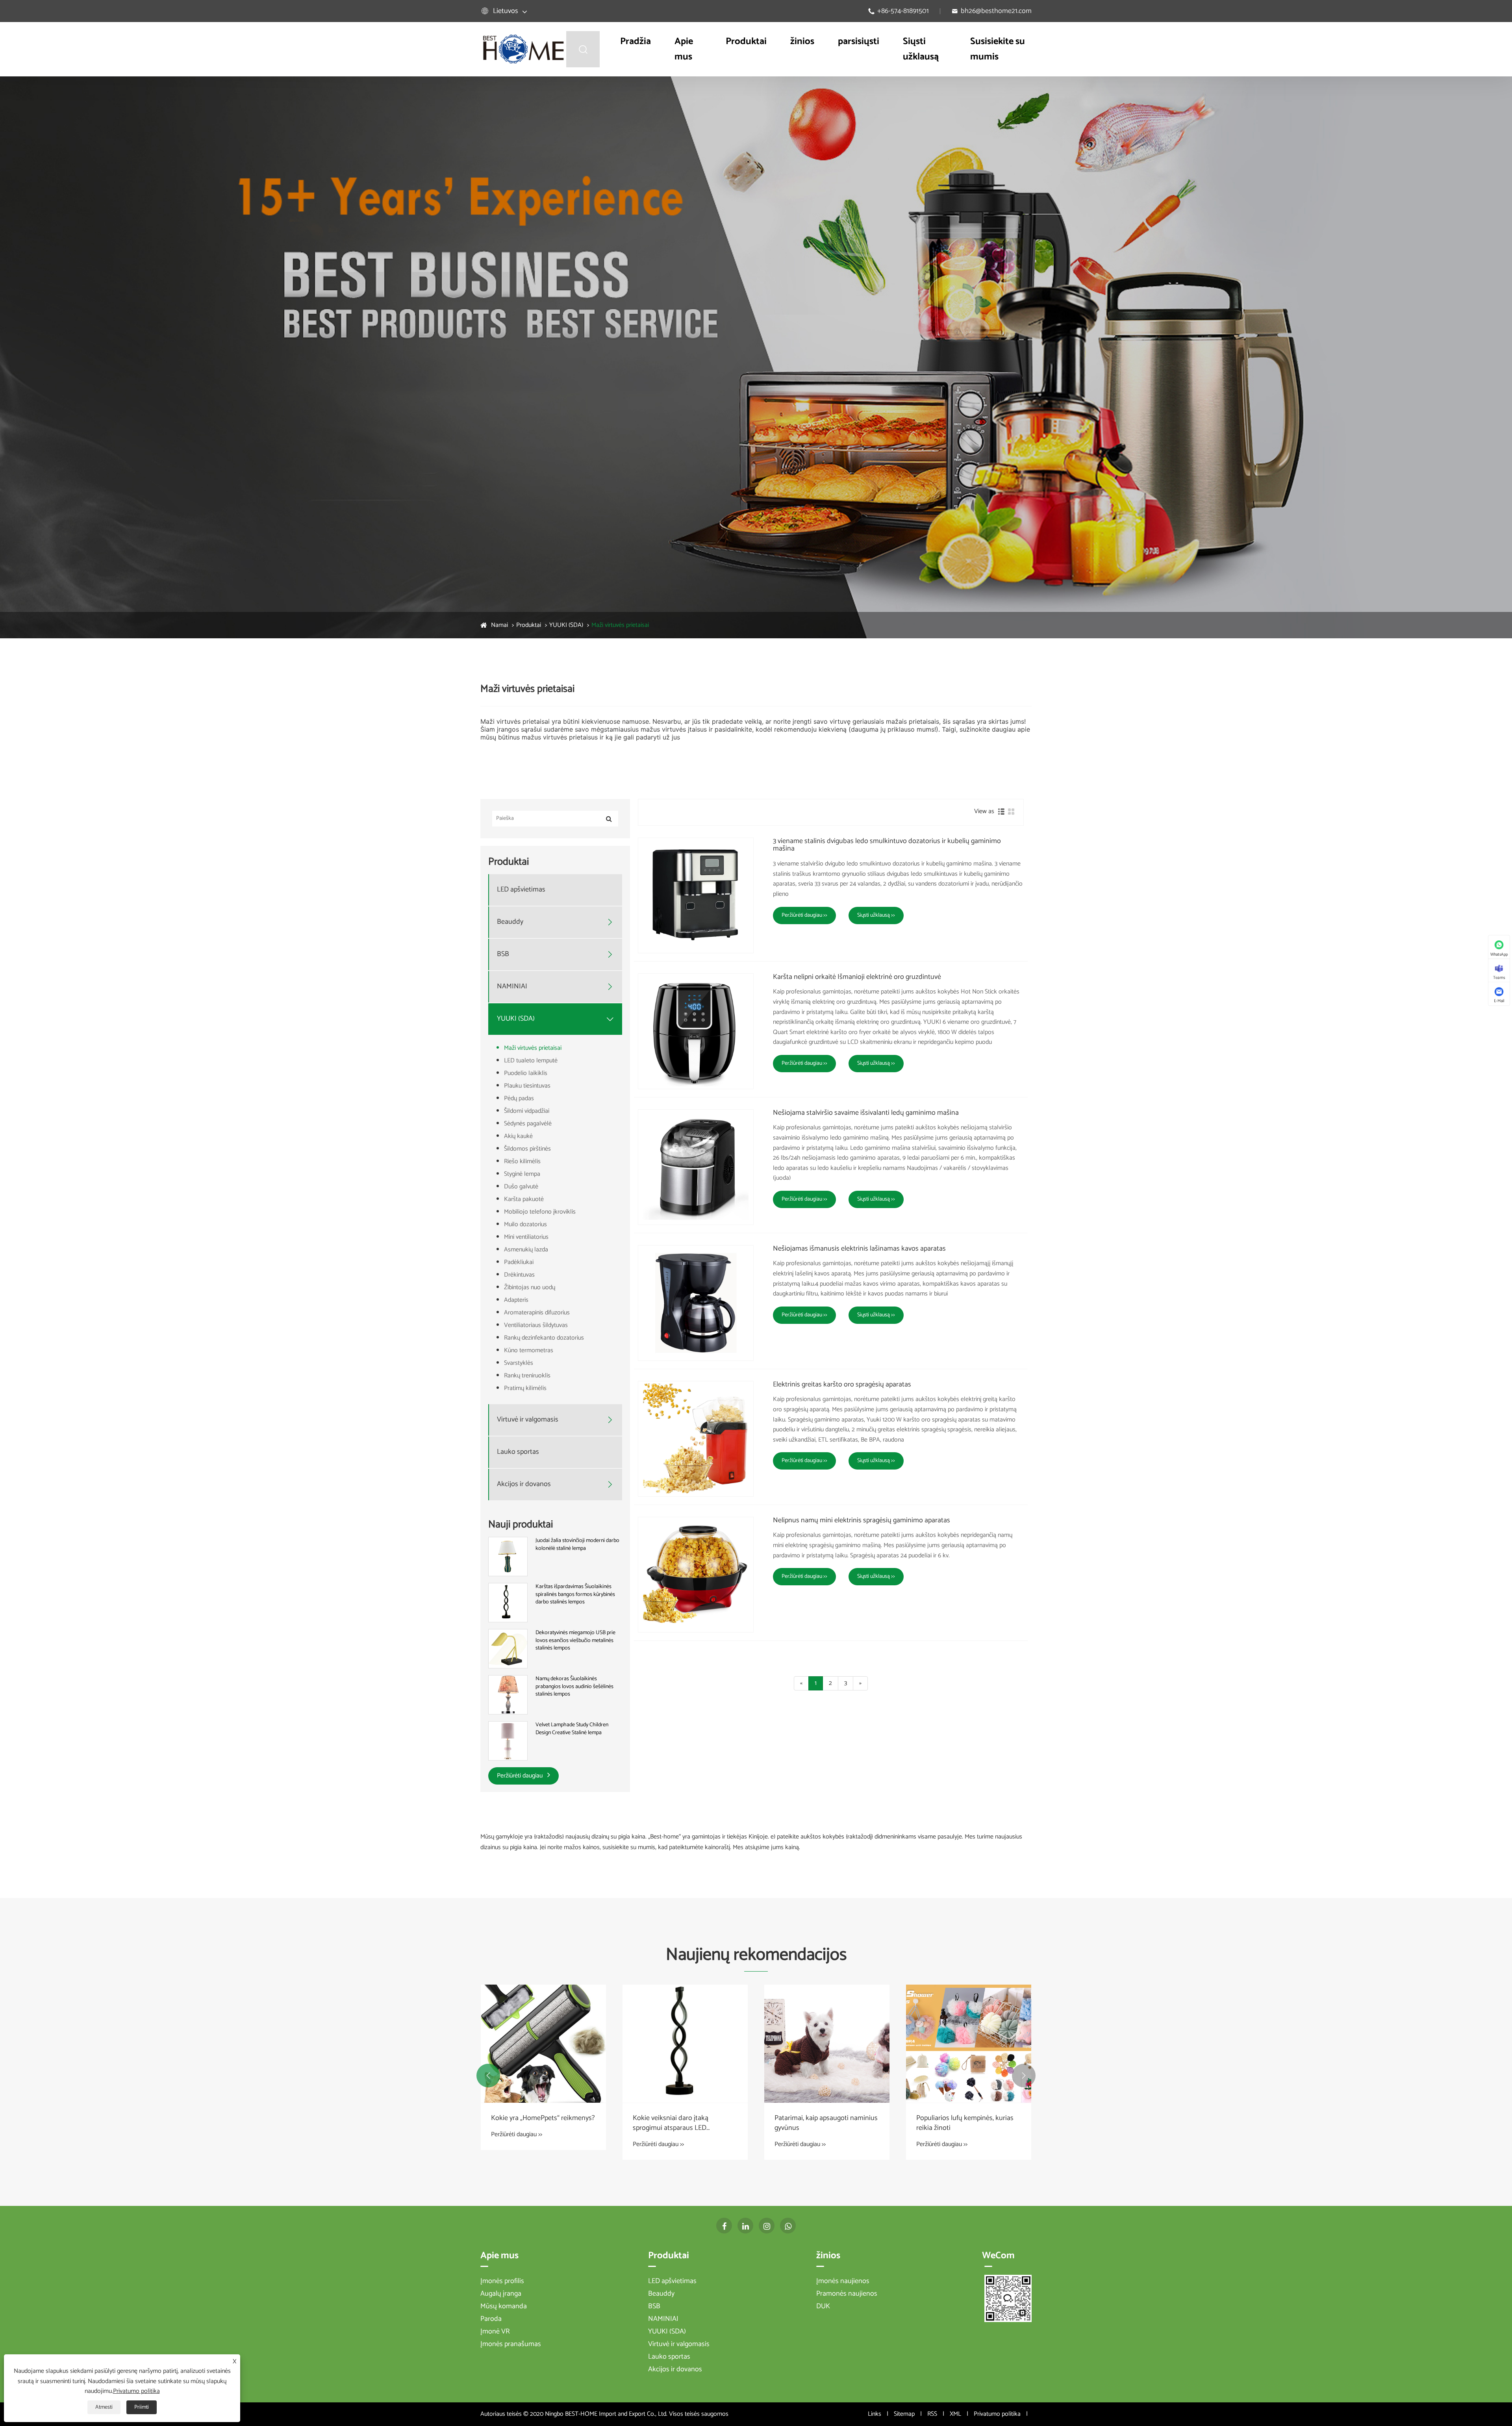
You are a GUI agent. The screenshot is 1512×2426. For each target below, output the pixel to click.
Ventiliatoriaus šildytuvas (536, 1325)
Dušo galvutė (521, 1187)
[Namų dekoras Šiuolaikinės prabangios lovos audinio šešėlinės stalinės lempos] (508, 1695)
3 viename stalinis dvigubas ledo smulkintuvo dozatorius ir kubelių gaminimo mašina (887, 845)
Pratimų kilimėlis (525, 1388)
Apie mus (684, 49)
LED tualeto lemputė (531, 1061)
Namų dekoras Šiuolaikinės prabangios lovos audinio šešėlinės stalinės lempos (574, 1687)
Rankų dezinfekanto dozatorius (544, 1338)
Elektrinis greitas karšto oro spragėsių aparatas (842, 1385)
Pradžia (636, 42)
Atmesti (104, 2407)
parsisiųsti (859, 42)
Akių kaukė (518, 1136)
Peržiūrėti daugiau (521, 1776)
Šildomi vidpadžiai (527, 1111)
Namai (499, 625)
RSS (932, 2414)
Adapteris (516, 1300)
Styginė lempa (522, 1174)
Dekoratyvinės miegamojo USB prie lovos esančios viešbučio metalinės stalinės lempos (575, 1641)
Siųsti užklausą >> (876, 915)
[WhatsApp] (788, 2226)
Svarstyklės (519, 1363)
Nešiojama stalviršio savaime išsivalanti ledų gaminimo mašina (866, 1113)
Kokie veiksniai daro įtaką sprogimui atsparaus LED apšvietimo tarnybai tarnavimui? (964, 2123)
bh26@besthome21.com (996, 11)
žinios (802, 42)
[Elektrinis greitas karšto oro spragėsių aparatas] (696, 1439)
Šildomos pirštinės (527, 1149)
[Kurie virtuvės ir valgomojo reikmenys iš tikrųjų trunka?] (685, 2044)
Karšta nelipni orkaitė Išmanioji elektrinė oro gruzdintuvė (857, 977)
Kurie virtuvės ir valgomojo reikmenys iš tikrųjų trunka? (674, 2123)
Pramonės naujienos (847, 2294)
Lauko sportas (518, 1452)
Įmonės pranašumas (511, 2344)
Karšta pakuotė (524, 1199)
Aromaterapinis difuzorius (537, 1313)
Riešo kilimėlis (522, 1161)
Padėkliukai (519, 1262)
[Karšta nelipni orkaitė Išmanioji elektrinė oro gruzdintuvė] (696, 1031)
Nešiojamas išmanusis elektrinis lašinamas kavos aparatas (859, 1249)
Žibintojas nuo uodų (530, 1287)
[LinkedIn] (745, 2226)
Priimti (142, 2407)
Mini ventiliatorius (526, 1237)
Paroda (491, 2319)
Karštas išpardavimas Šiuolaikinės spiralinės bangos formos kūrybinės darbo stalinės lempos (575, 1595)
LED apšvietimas (521, 890)
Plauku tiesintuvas (527, 1086)
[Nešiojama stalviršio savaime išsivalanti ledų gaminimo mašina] (696, 1167)
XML (955, 2414)
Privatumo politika (997, 2414)
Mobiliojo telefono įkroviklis (540, 1212)
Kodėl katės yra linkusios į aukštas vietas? (542, 2123)
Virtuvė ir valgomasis (528, 1420)
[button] (488, 2076)
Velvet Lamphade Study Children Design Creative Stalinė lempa (572, 1729)
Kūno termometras (529, 1350)
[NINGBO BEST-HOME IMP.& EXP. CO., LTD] (523, 49)
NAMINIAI (512, 987)
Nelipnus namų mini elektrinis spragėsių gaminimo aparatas (862, 1521)
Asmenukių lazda (526, 1250)
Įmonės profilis (502, 2281)
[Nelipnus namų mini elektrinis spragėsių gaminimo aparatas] (696, 1575)
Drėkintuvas (519, 1275)
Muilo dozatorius (525, 1224)
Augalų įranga (501, 2294)
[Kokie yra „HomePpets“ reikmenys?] (827, 2044)
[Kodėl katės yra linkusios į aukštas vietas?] (543, 2044)
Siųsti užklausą (921, 49)
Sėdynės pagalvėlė (528, 1124)
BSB (503, 954)
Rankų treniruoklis (527, 1376)
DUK (823, 2306)
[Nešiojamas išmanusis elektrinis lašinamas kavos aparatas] (696, 1303)
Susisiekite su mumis (998, 49)
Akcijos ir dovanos (524, 1484)
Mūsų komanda (504, 2306)
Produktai (746, 42)
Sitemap (904, 2414)
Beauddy (510, 922)
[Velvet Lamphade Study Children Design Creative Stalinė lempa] (508, 1741)
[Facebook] (724, 2226)
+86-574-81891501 (903, 11)
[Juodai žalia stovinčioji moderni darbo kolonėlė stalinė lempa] (508, 1556)
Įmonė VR (495, 2331)
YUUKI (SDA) (566, 625)
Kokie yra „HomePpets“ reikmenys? (826, 2118)
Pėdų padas (519, 1098)
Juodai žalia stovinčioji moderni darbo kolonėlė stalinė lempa (577, 1545)
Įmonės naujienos (843, 2281)
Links (875, 2414)
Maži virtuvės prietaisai (620, 625)
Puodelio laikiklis (526, 1073)
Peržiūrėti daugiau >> (804, 915)
